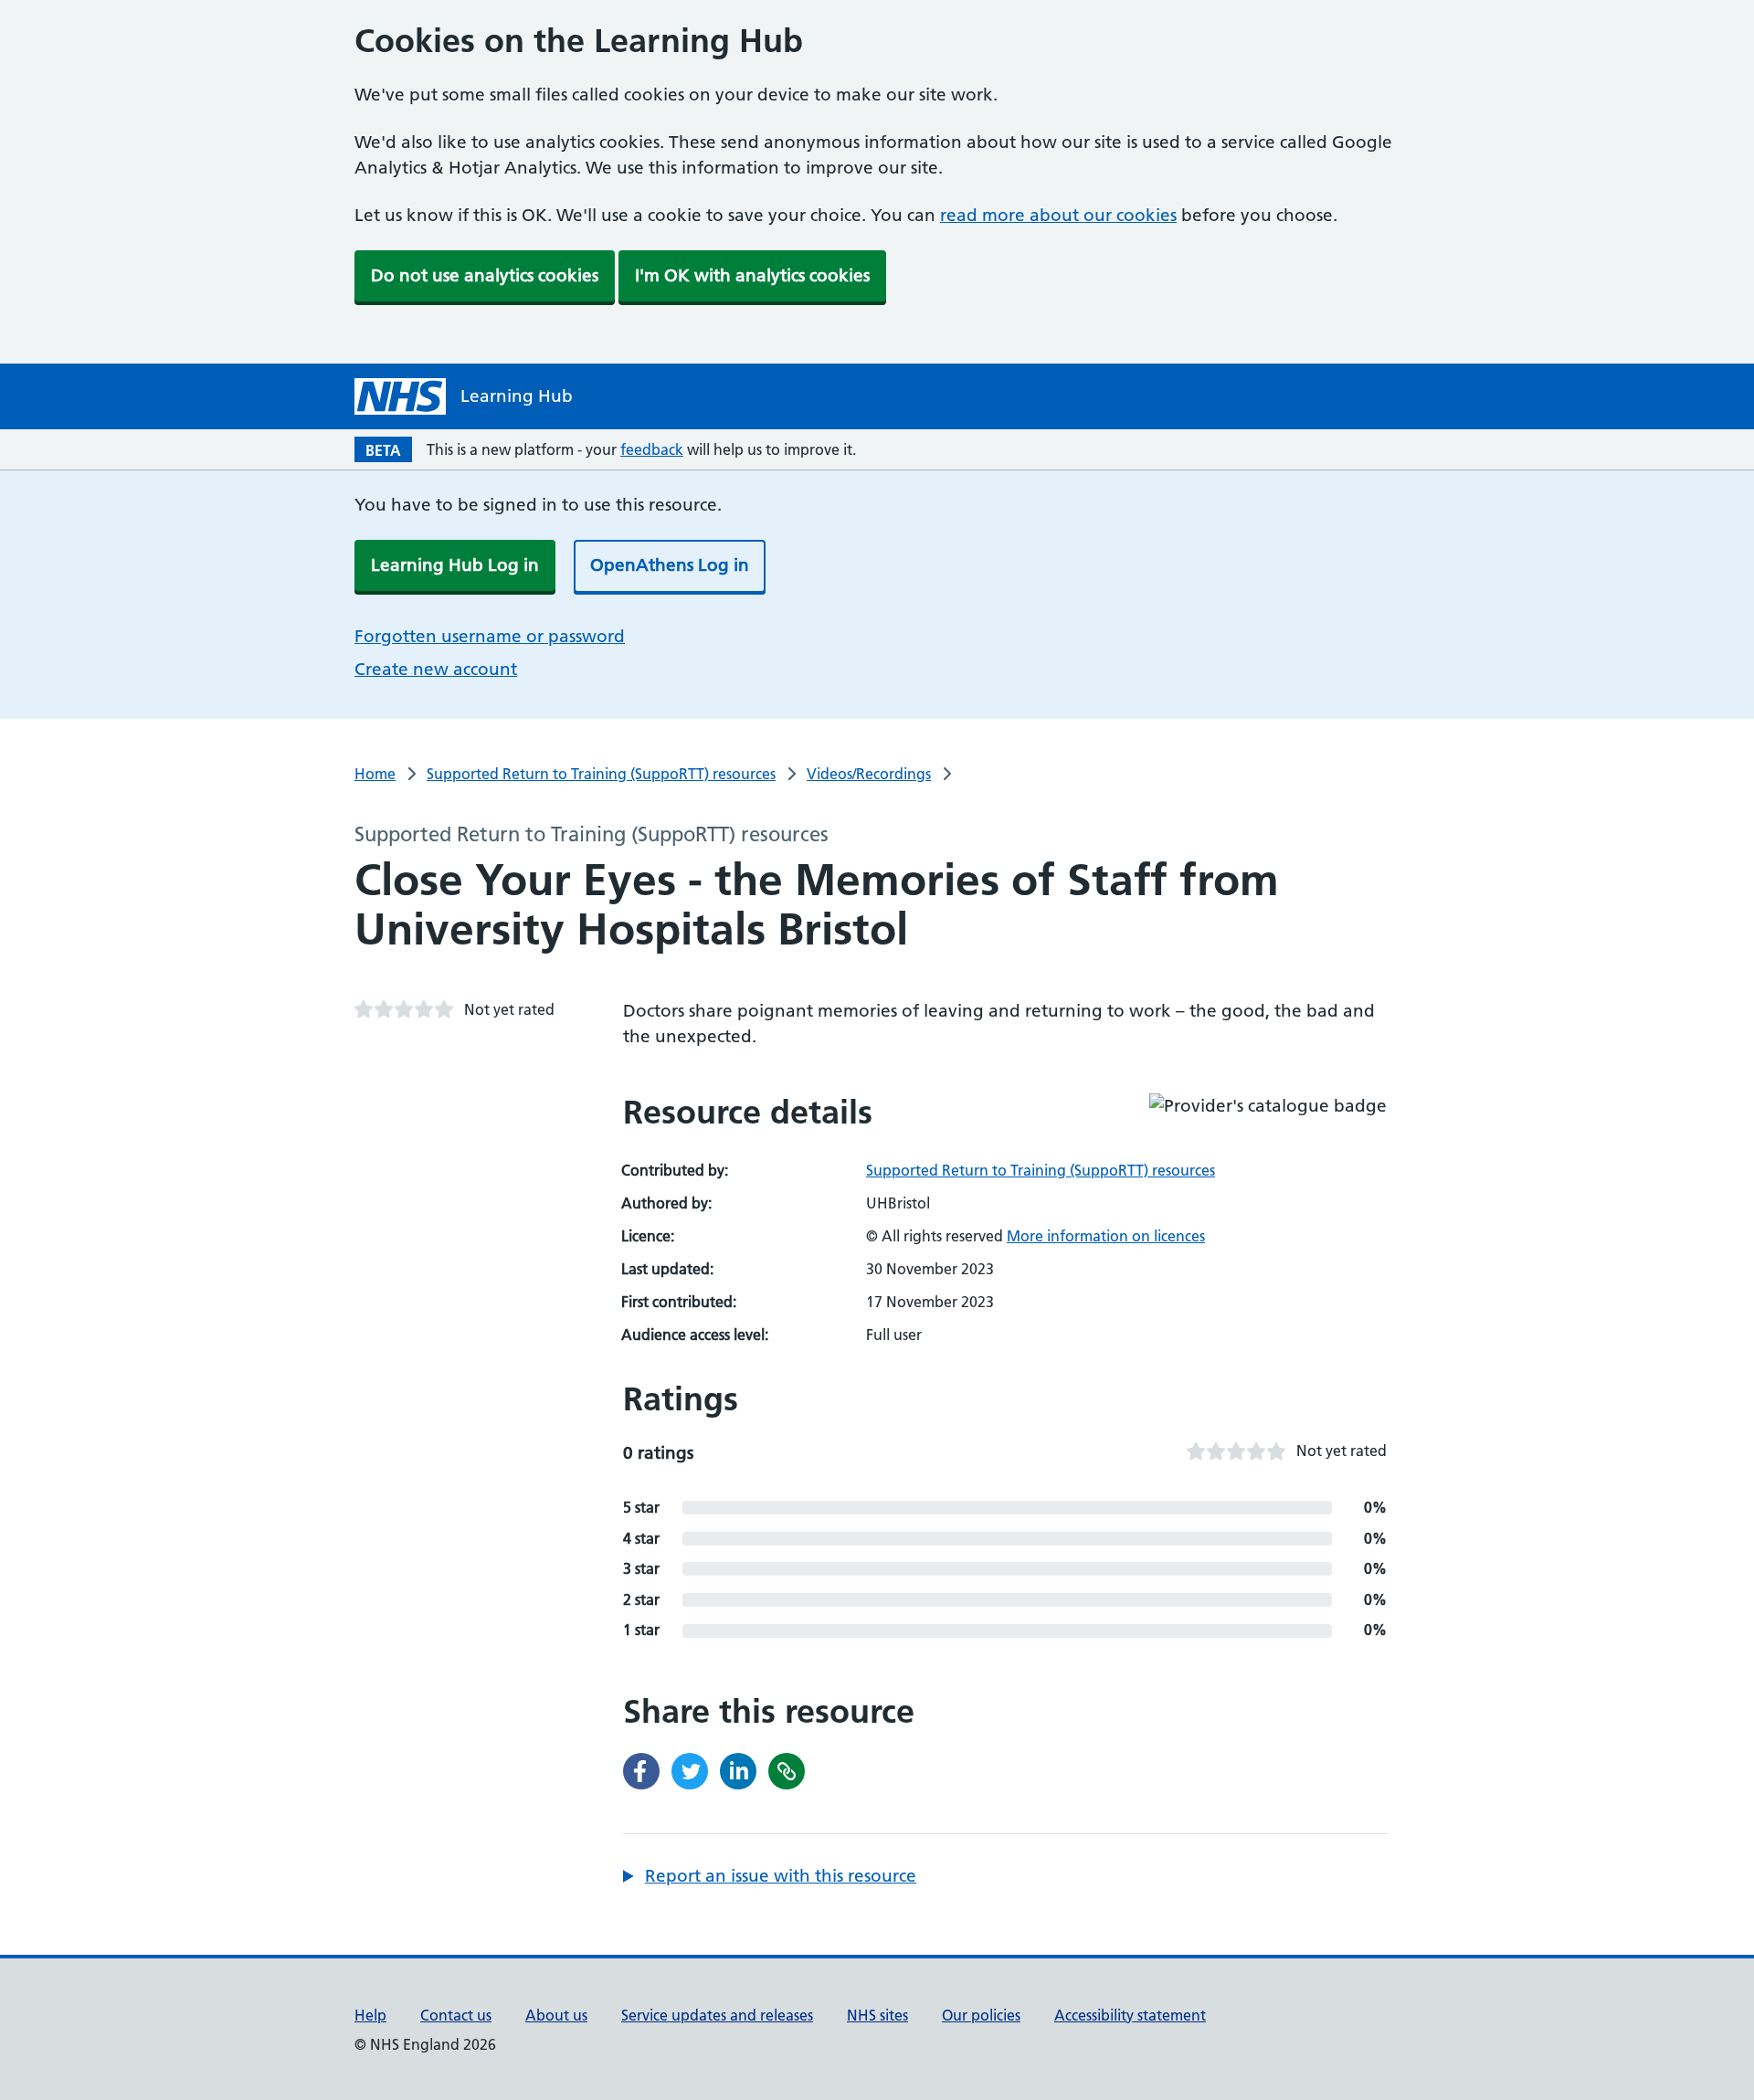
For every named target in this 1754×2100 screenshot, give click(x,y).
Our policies (981, 2015)
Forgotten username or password (490, 636)
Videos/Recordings (869, 774)
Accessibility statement (1130, 2015)
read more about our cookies (1058, 215)
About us (556, 2015)
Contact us (456, 2015)
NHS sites (877, 2015)
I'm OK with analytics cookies (752, 275)
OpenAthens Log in (670, 565)
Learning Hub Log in (455, 565)
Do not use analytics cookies (485, 275)
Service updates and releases (717, 2015)
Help (370, 2015)
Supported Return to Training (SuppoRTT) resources (601, 774)
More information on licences (1106, 1236)
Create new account (436, 669)
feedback (652, 449)
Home (375, 774)
